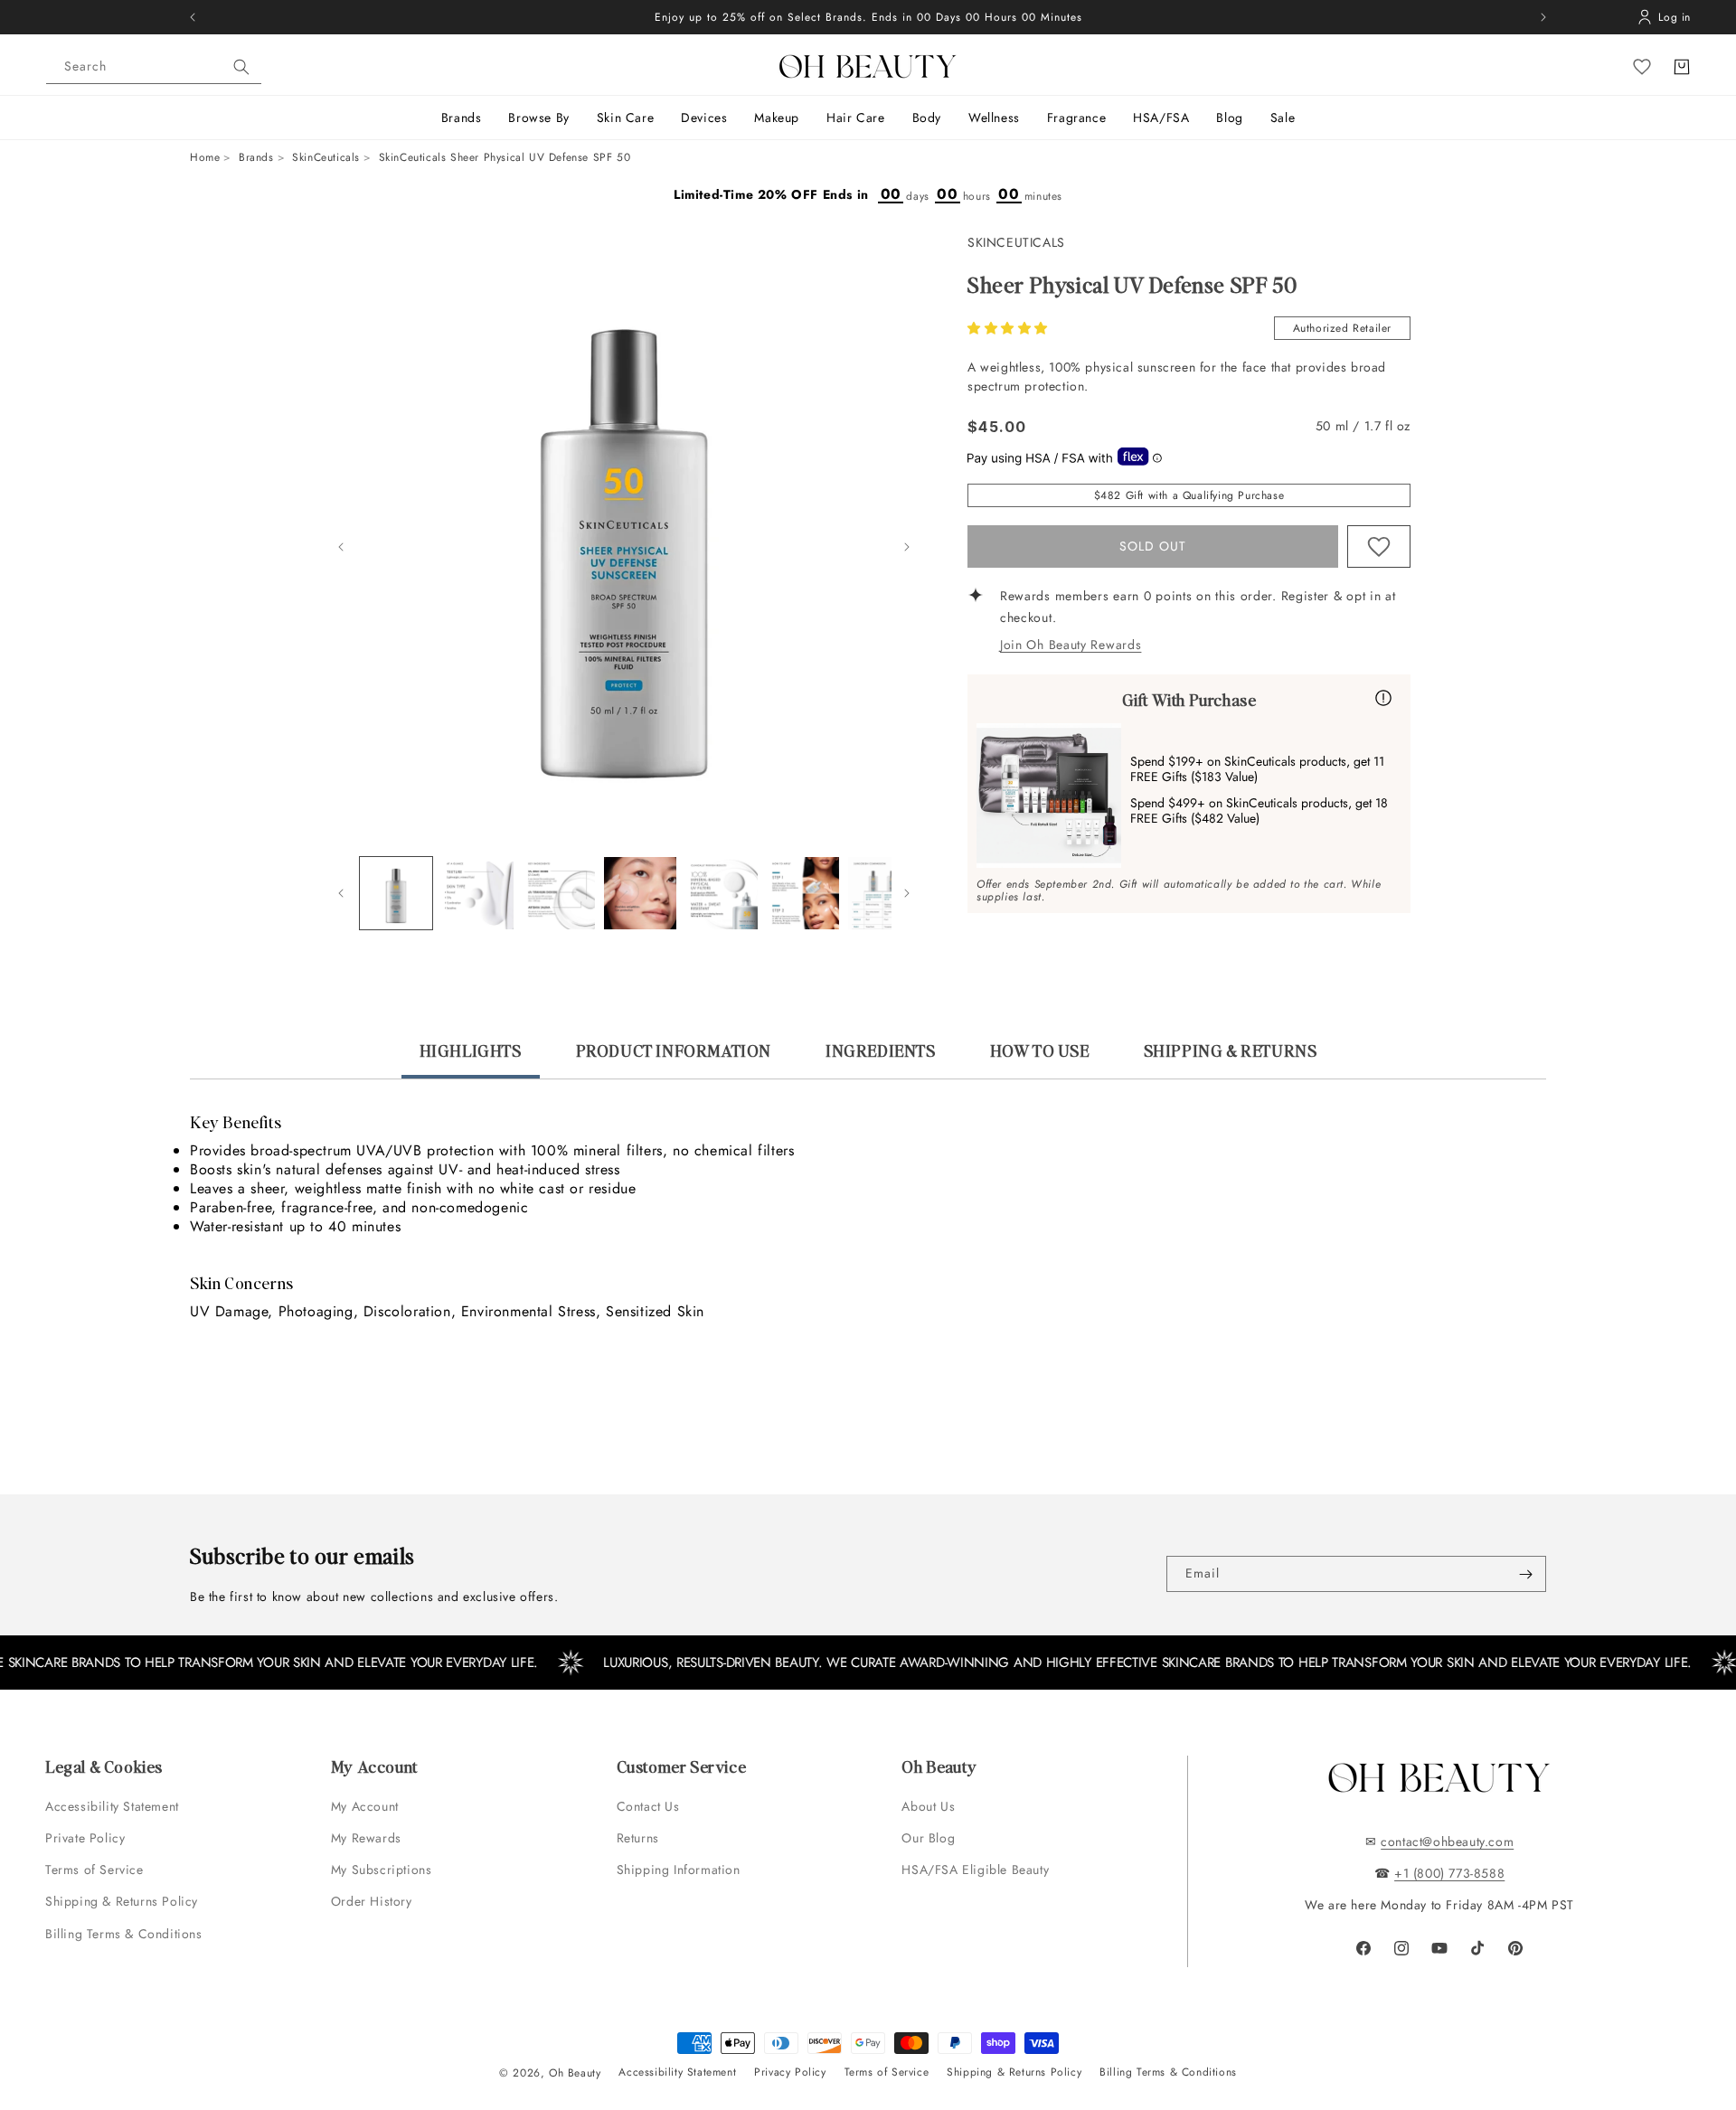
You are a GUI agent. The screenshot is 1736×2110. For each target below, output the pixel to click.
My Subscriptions (382, 1870)
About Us (928, 1806)
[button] (1010, 328)
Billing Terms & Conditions (124, 1934)
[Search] (241, 67)
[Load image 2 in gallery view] (477, 893)
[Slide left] (341, 547)
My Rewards (366, 1838)
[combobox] (154, 67)
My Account (367, 1806)
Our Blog (928, 1838)
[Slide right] (907, 547)
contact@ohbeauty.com (1447, 1842)
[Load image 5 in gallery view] (722, 893)
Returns (638, 1838)
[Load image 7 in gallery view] (884, 893)
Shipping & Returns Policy (122, 1901)
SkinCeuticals (326, 157)
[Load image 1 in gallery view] (396, 893)
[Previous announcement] (193, 17)
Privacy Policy (790, 2072)
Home (205, 157)
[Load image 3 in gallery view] (559, 893)
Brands (256, 157)
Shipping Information (679, 1870)
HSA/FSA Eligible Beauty (975, 1870)
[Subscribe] (1525, 1574)
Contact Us (648, 1806)
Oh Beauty (575, 2073)
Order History (372, 1901)
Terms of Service (94, 1870)
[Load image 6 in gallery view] (803, 893)
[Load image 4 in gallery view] (640, 893)
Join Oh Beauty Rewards (1071, 645)
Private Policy (85, 1838)
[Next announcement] (1543, 17)
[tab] (471, 1059)
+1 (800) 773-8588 (1449, 1873)
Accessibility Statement (112, 1806)
